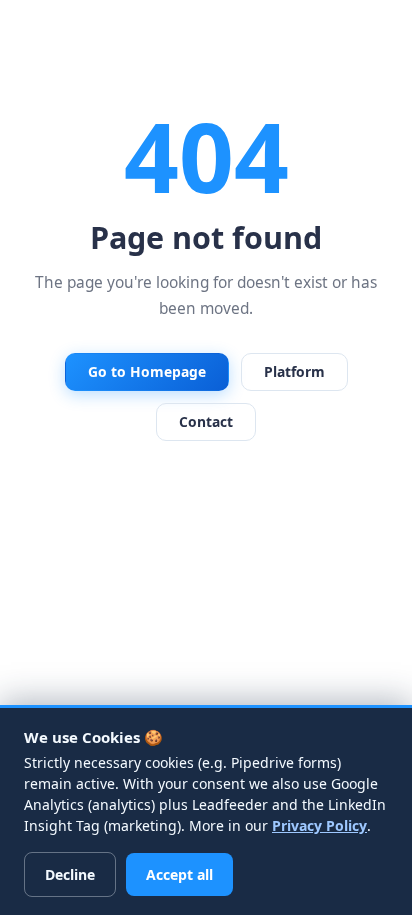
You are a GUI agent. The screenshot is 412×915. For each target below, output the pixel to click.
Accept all (179, 874)
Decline (70, 874)
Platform (294, 371)
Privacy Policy (319, 825)
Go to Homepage (147, 371)
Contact (206, 421)
